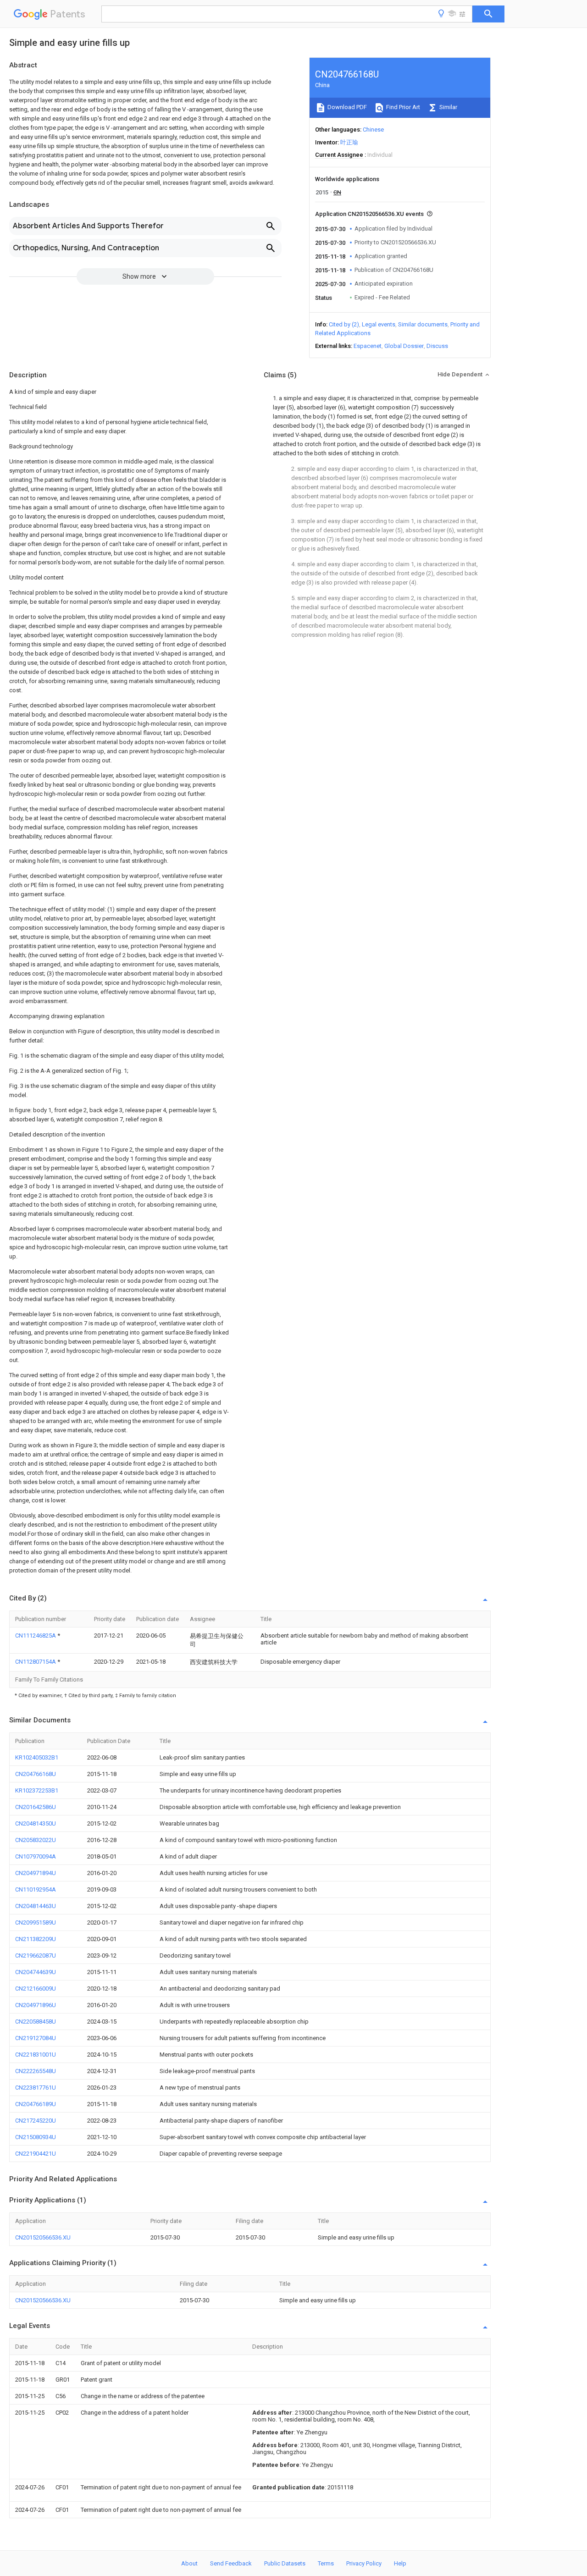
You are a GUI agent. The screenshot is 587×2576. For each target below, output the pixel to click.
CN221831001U (36, 2055)
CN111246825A (36, 1636)
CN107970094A (36, 1856)
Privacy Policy (364, 2563)
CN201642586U (36, 1807)
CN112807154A (36, 1662)
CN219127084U (36, 2038)
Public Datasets (285, 2563)
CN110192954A (36, 1889)
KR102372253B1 (37, 1790)
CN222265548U (36, 2071)
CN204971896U (36, 2005)
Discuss (437, 346)
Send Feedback (231, 2563)
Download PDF (346, 107)
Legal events (379, 324)
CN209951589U (36, 1922)
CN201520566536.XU (43, 2237)
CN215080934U (36, 2137)
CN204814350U (36, 1823)
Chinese (373, 130)
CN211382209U (36, 1939)
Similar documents (423, 324)
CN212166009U (36, 1989)
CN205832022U (36, 1840)
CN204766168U (36, 1774)
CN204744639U (36, 1972)
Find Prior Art (402, 107)
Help (400, 2563)
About (189, 2563)
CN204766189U (36, 2104)
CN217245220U (36, 2121)
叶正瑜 (349, 142)
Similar (448, 107)
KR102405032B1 (37, 1757)
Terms (326, 2563)
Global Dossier (404, 346)
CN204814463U (36, 1906)
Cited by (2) (344, 324)
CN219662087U (36, 1955)
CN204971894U (36, 1873)
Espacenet (368, 346)
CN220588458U (36, 2022)
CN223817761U (36, 2088)
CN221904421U (36, 2154)
